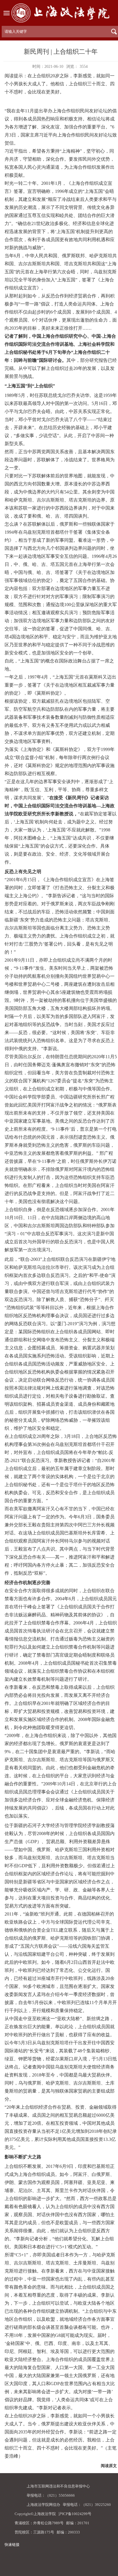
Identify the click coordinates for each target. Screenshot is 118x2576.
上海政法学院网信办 (43, 2505)
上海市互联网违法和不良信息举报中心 (58, 2486)
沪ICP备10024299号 (75, 2514)
